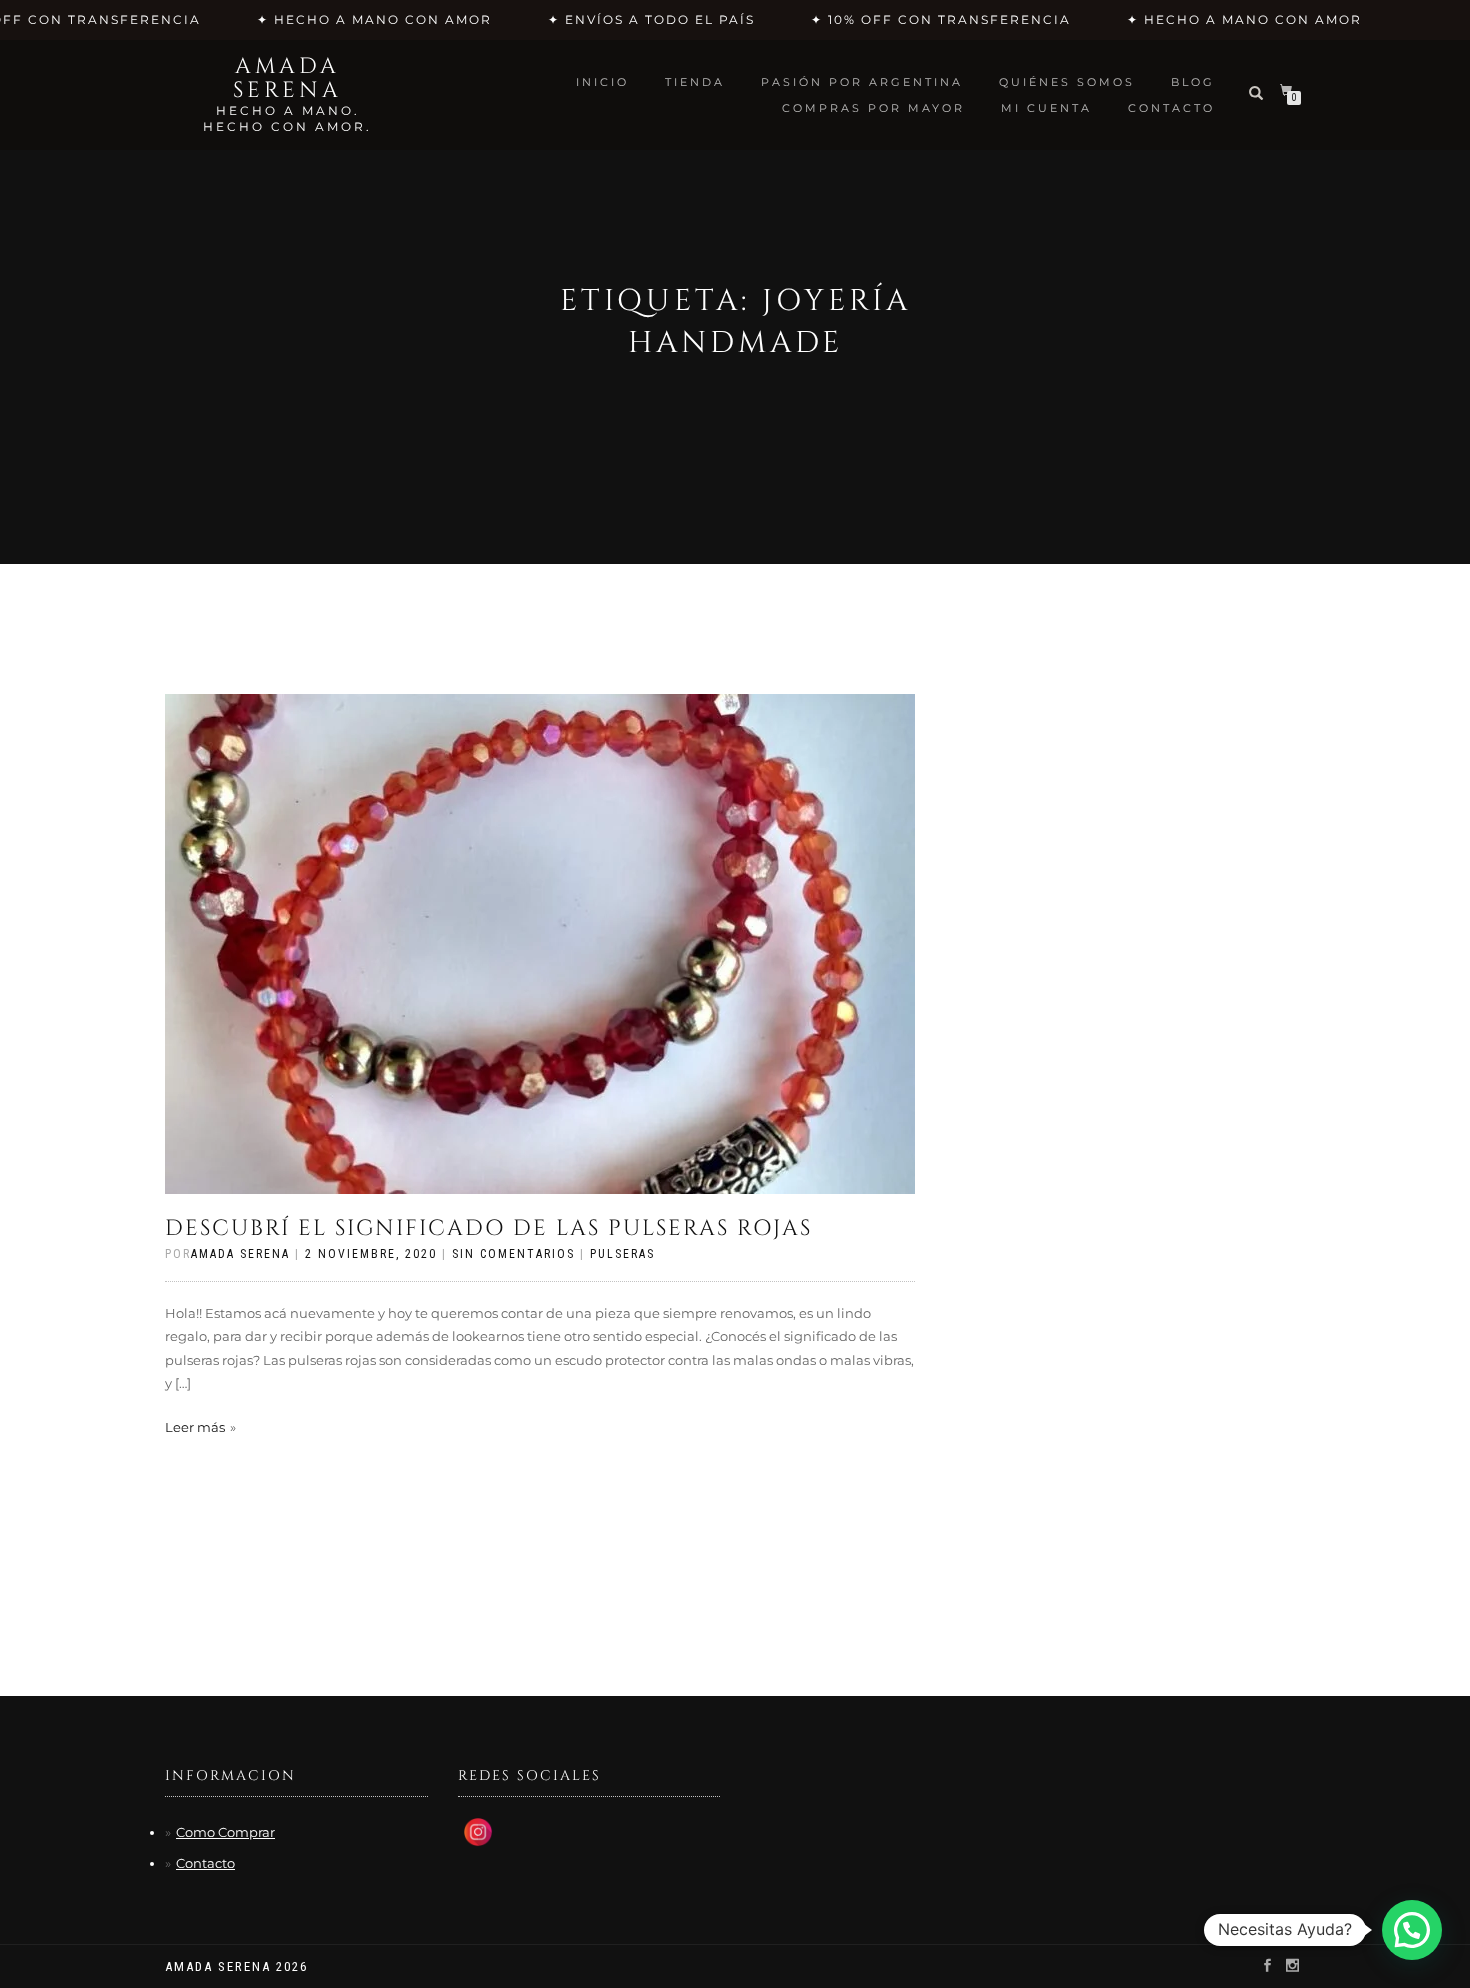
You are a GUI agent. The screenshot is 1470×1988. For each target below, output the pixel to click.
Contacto (205, 1863)
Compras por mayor (873, 108)
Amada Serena (287, 79)
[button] (1412, 1930)
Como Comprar (225, 1832)
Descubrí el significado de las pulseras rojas (488, 1228)
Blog (1193, 82)
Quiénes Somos (1067, 82)
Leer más (195, 1427)
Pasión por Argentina (862, 82)
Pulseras (622, 1254)
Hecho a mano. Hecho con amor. (287, 118)
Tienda (695, 82)
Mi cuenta (1046, 108)
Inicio (602, 82)
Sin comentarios (513, 1254)
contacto (1171, 108)
